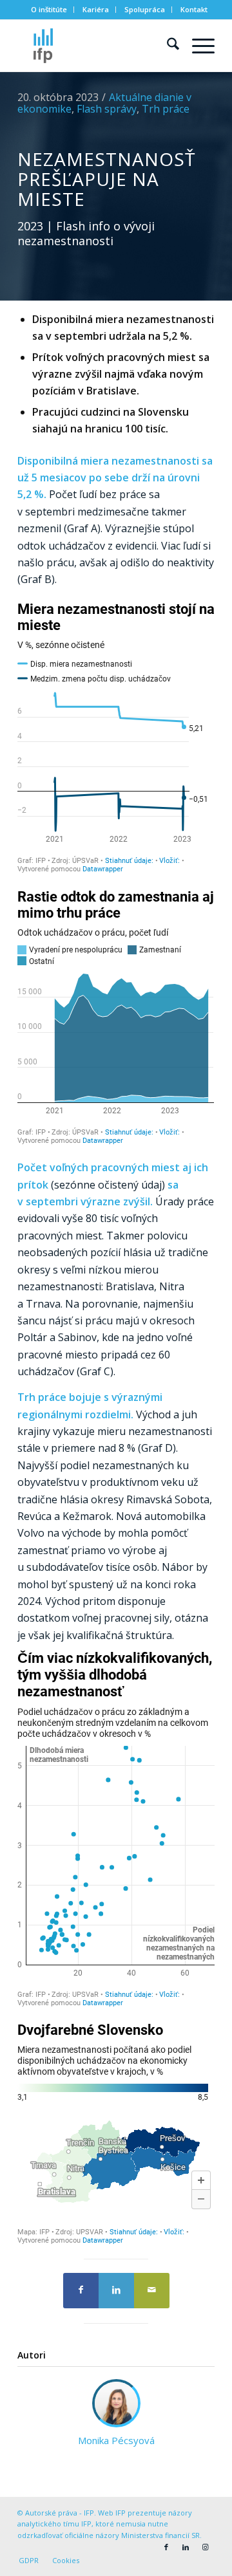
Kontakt (194, 9)
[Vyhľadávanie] (167, 46)
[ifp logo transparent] (96, 46)
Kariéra (96, 9)
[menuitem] (49, 10)
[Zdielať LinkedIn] (116, 2291)
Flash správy (107, 109)
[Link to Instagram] (205, 2547)
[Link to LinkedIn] (186, 2547)
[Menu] (197, 46)
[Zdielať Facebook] (81, 2291)
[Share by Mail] (152, 2291)
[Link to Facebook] (166, 2547)
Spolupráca (145, 9)
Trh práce (166, 109)
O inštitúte (49, 9)
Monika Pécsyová (116, 2440)
